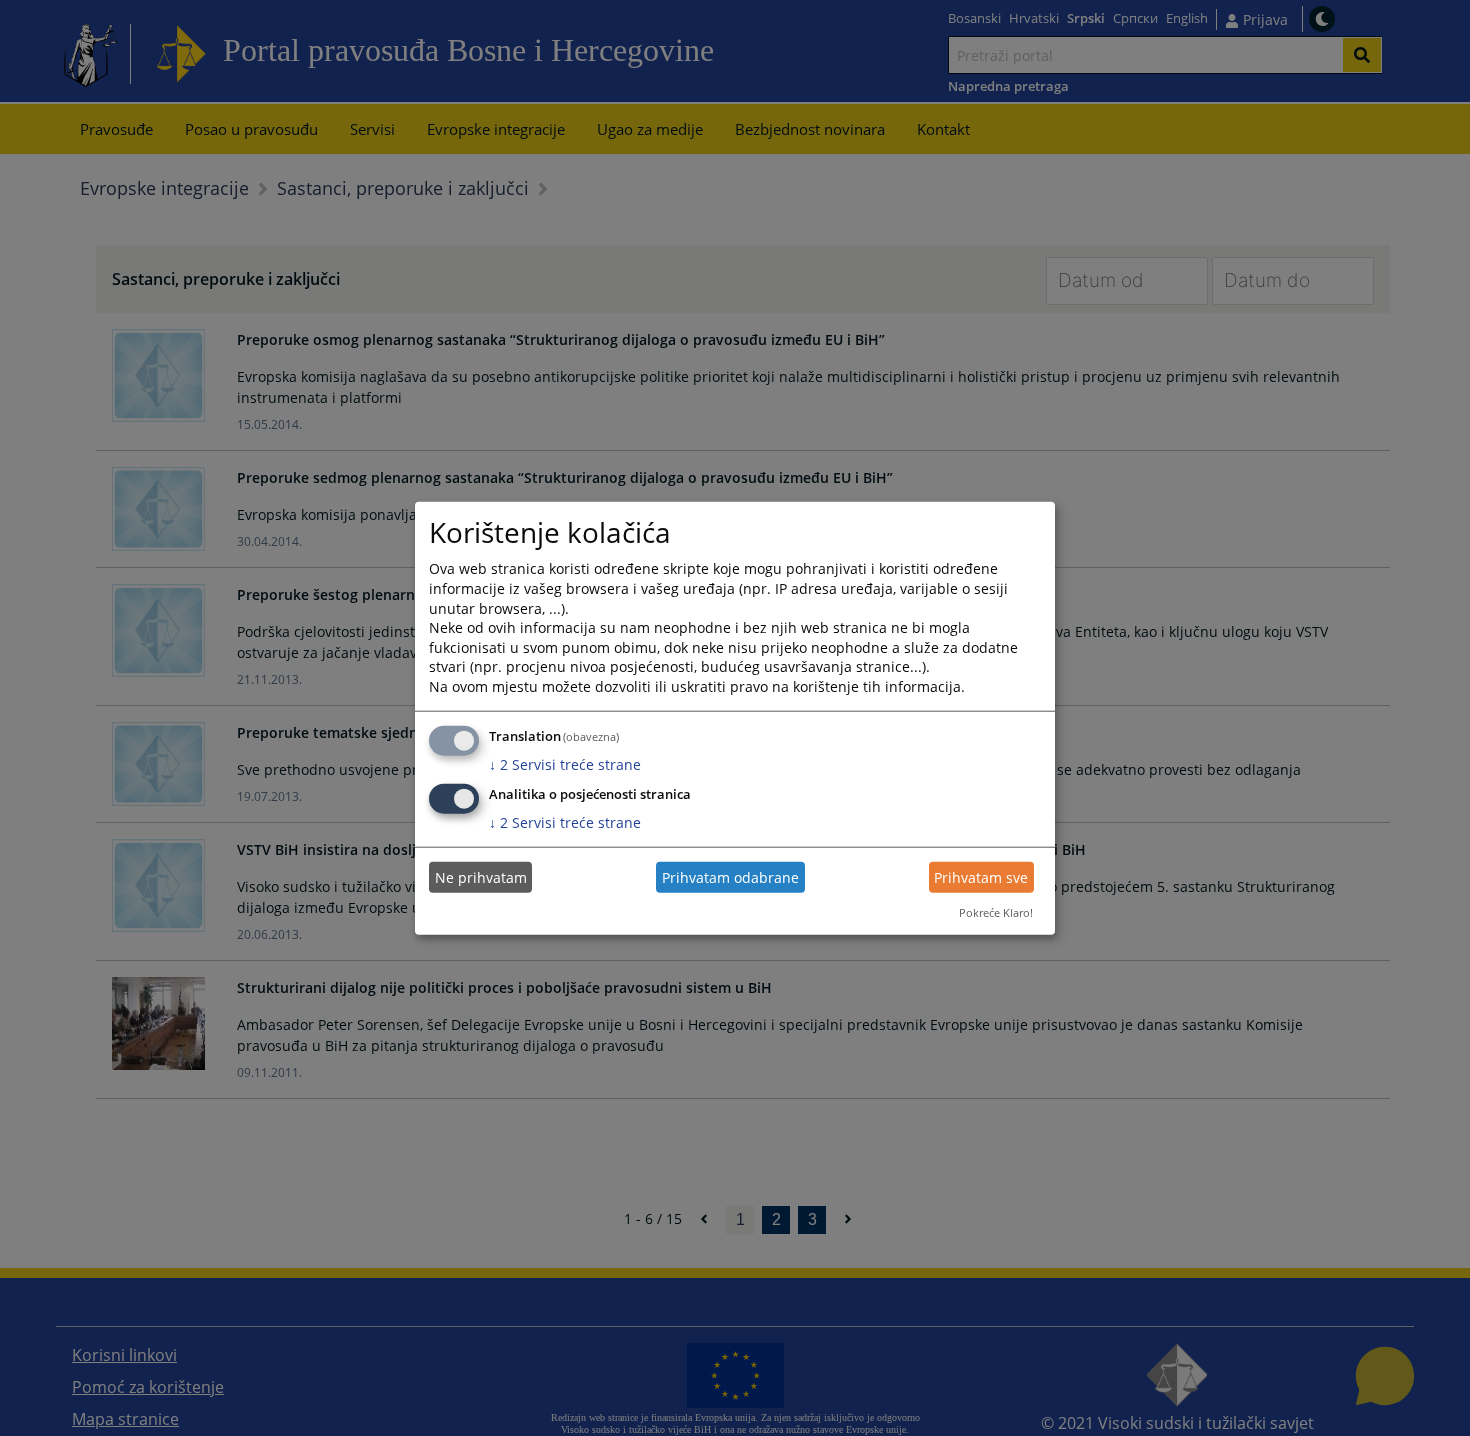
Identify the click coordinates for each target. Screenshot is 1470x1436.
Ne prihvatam (481, 877)
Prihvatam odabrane (730, 877)
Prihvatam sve (981, 877)
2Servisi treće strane (565, 763)
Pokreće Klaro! (996, 912)
